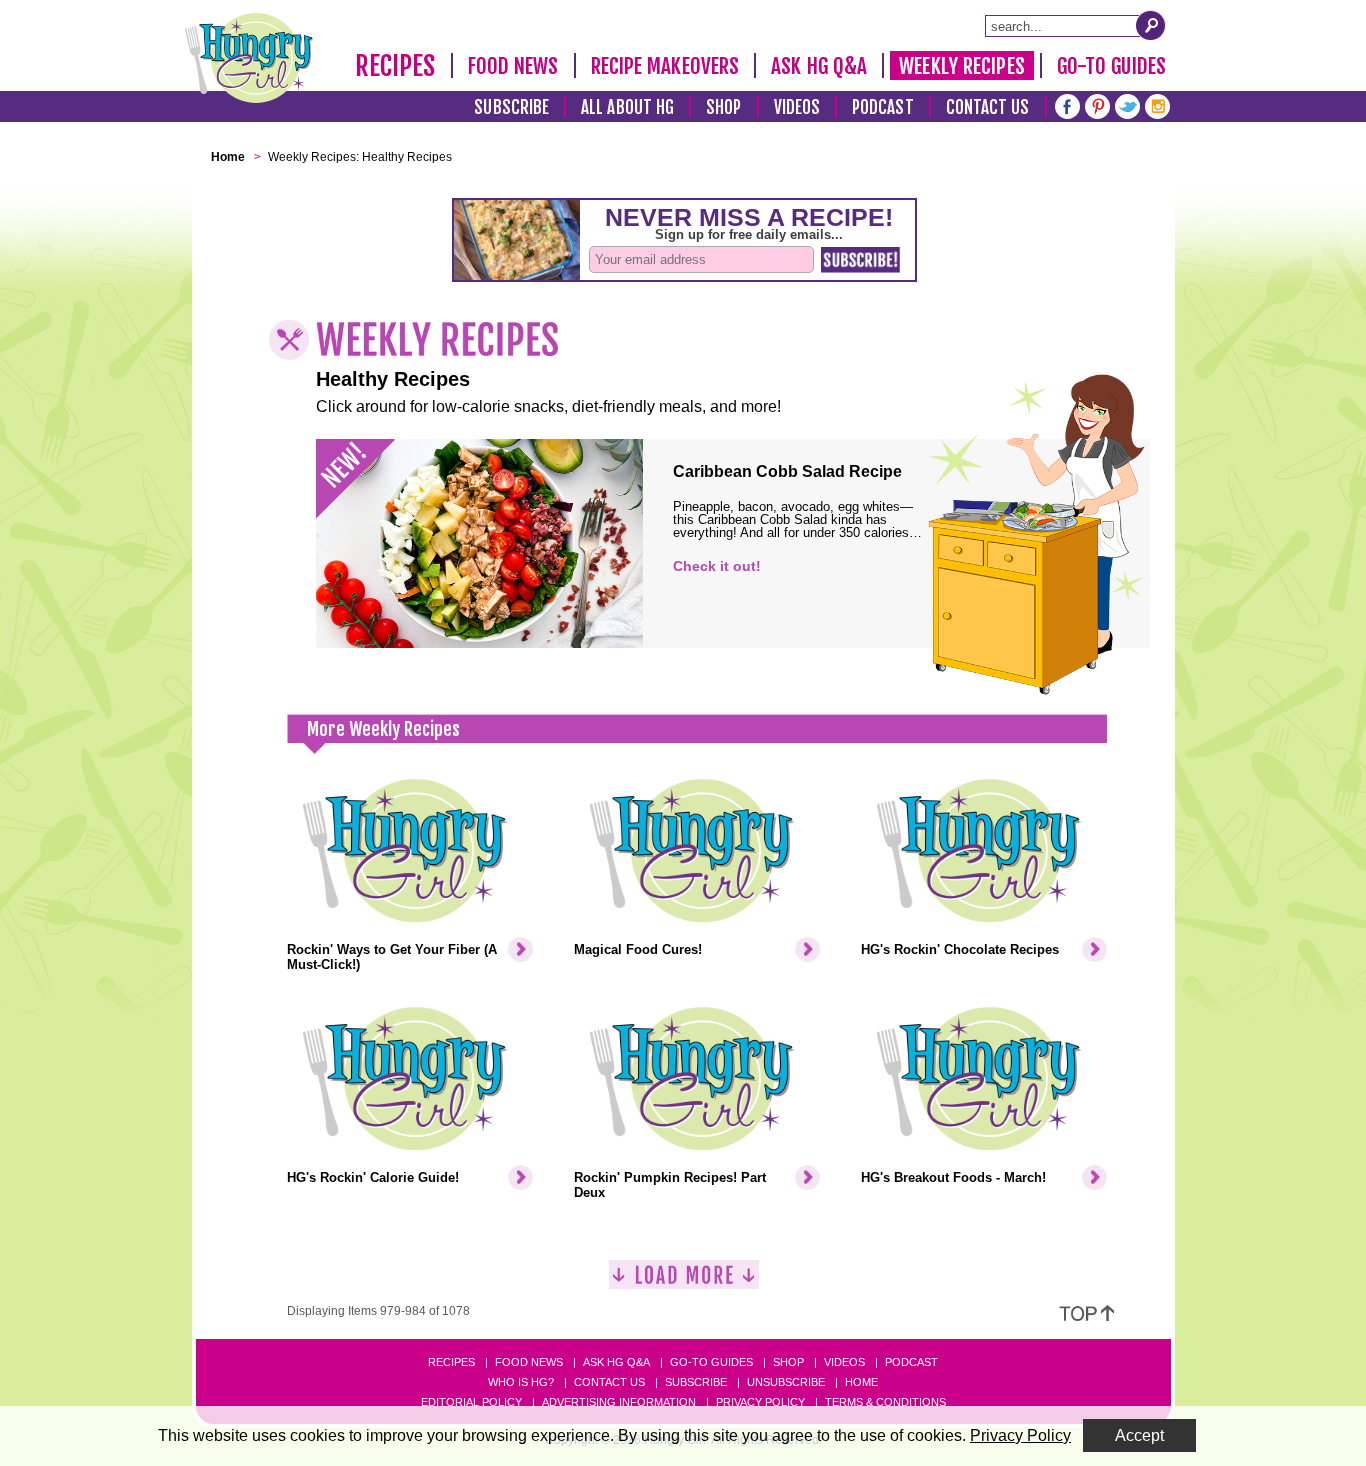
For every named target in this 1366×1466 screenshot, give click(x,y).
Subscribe (511, 107)
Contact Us (988, 107)
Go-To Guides (1111, 66)
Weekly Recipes (961, 66)
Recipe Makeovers (665, 66)
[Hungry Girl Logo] (249, 58)
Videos (797, 107)
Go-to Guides (711, 1362)
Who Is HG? (521, 1382)
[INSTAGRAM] (1157, 104)
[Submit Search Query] (1151, 25)
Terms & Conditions (885, 1402)
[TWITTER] (1127, 104)
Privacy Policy (760, 1402)
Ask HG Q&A (819, 66)
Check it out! (717, 566)
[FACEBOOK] (1067, 104)
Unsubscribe (786, 1382)
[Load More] (684, 1282)
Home (861, 1382)
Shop (723, 107)
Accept (1139, 1435)
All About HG (627, 107)
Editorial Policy (471, 1402)
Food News (513, 66)
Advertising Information (619, 1402)
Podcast (883, 107)
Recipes (395, 66)
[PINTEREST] (1097, 104)
